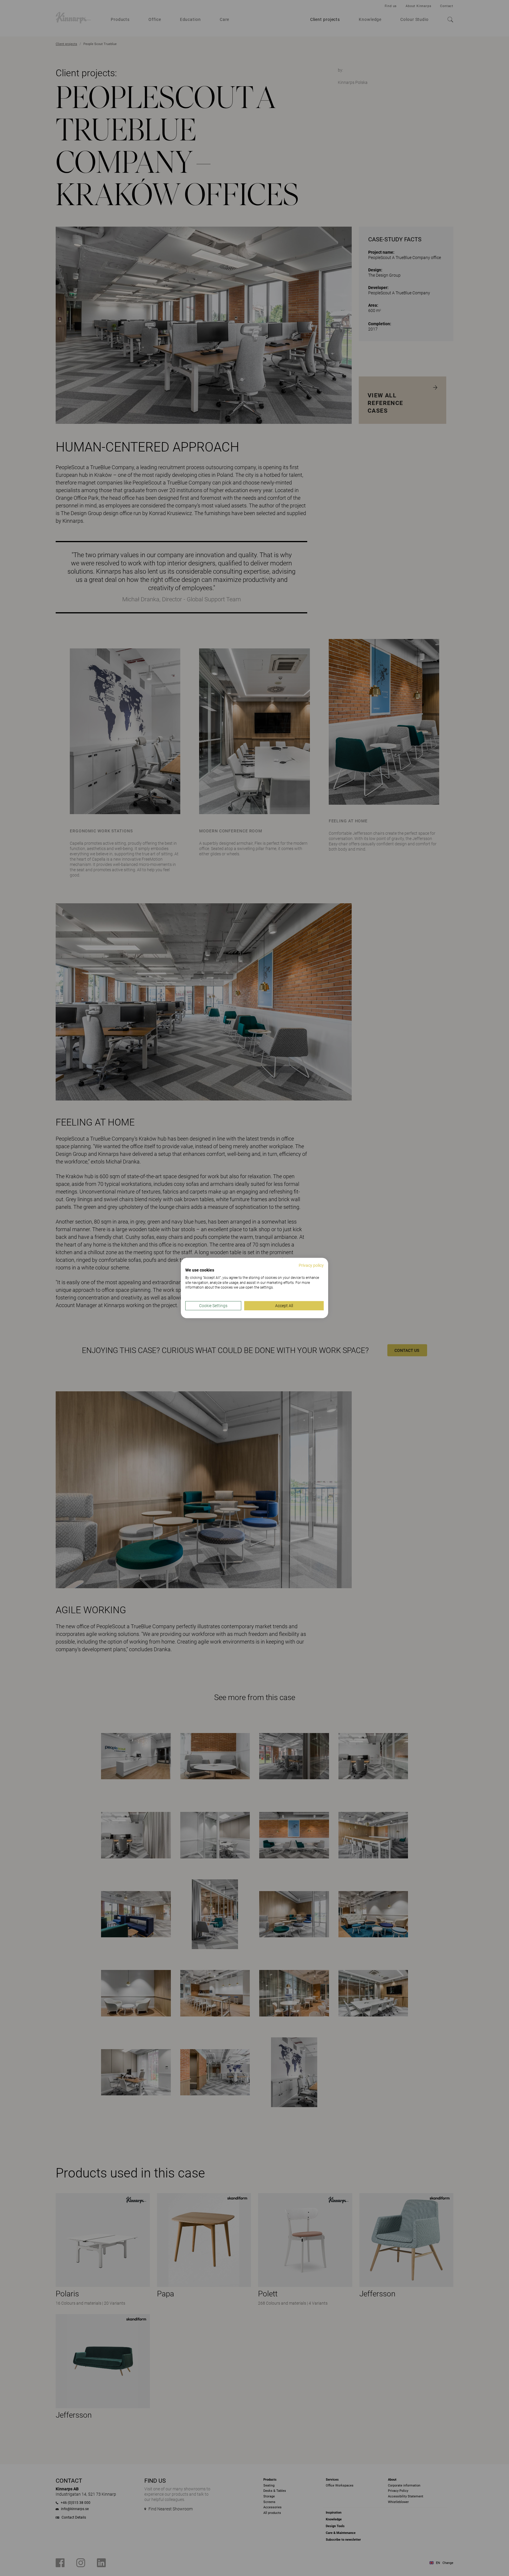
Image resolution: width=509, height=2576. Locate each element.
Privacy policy (311, 1265)
